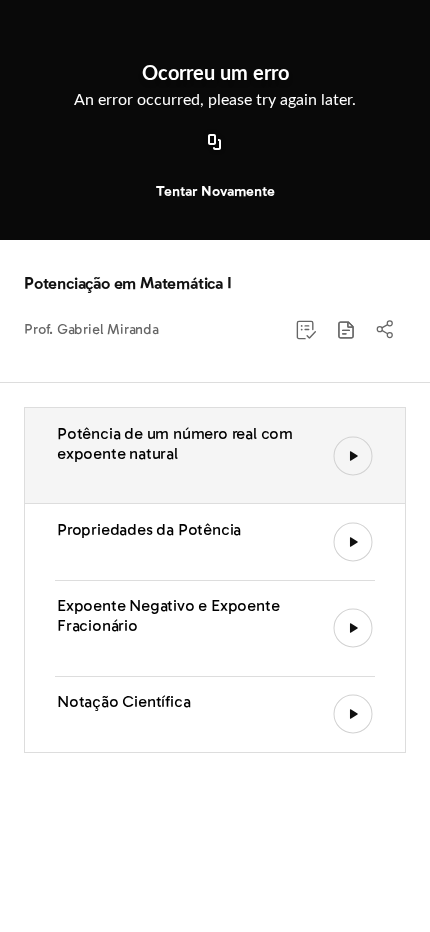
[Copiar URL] (215, 143)
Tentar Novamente (215, 191)
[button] (346, 330)
